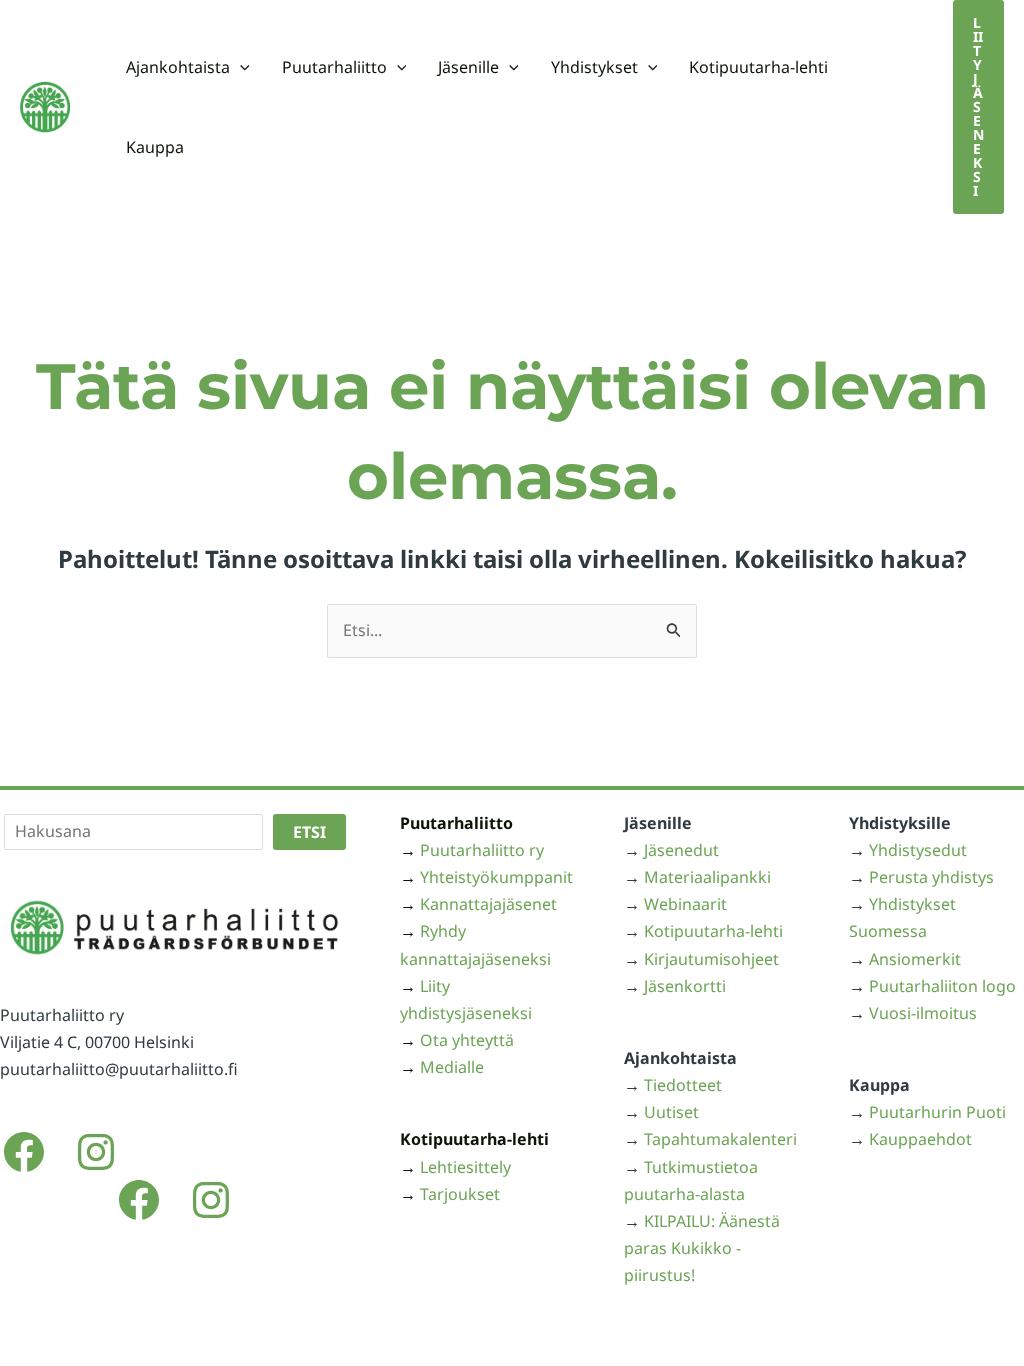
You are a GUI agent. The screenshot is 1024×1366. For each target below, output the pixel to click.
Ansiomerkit (915, 959)
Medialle (452, 1067)
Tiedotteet (683, 1085)
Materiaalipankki (707, 877)
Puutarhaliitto (334, 67)
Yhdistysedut (918, 850)
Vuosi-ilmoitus (923, 1013)
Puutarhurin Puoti (937, 1112)
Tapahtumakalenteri (720, 1139)
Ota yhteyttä (467, 1040)
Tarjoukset (460, 1194)
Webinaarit (685, 904)
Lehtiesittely (465, 1167)
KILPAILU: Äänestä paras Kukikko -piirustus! (702, 1248)
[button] (240, 67)
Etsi (309, 832)
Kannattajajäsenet (488, 904)
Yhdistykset (594, 67)
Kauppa (155, 147)
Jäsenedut (681, 850)
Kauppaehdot (920, 1139)
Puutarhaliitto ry (482, 850)
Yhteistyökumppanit (496, 877)
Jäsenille (468, 67)
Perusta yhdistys (931, 877)
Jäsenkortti (685, 986)
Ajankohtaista (178, 67)
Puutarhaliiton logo (942, 986)
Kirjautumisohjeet (711, 959)
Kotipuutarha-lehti (758, 67)
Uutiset (671, 1112)
